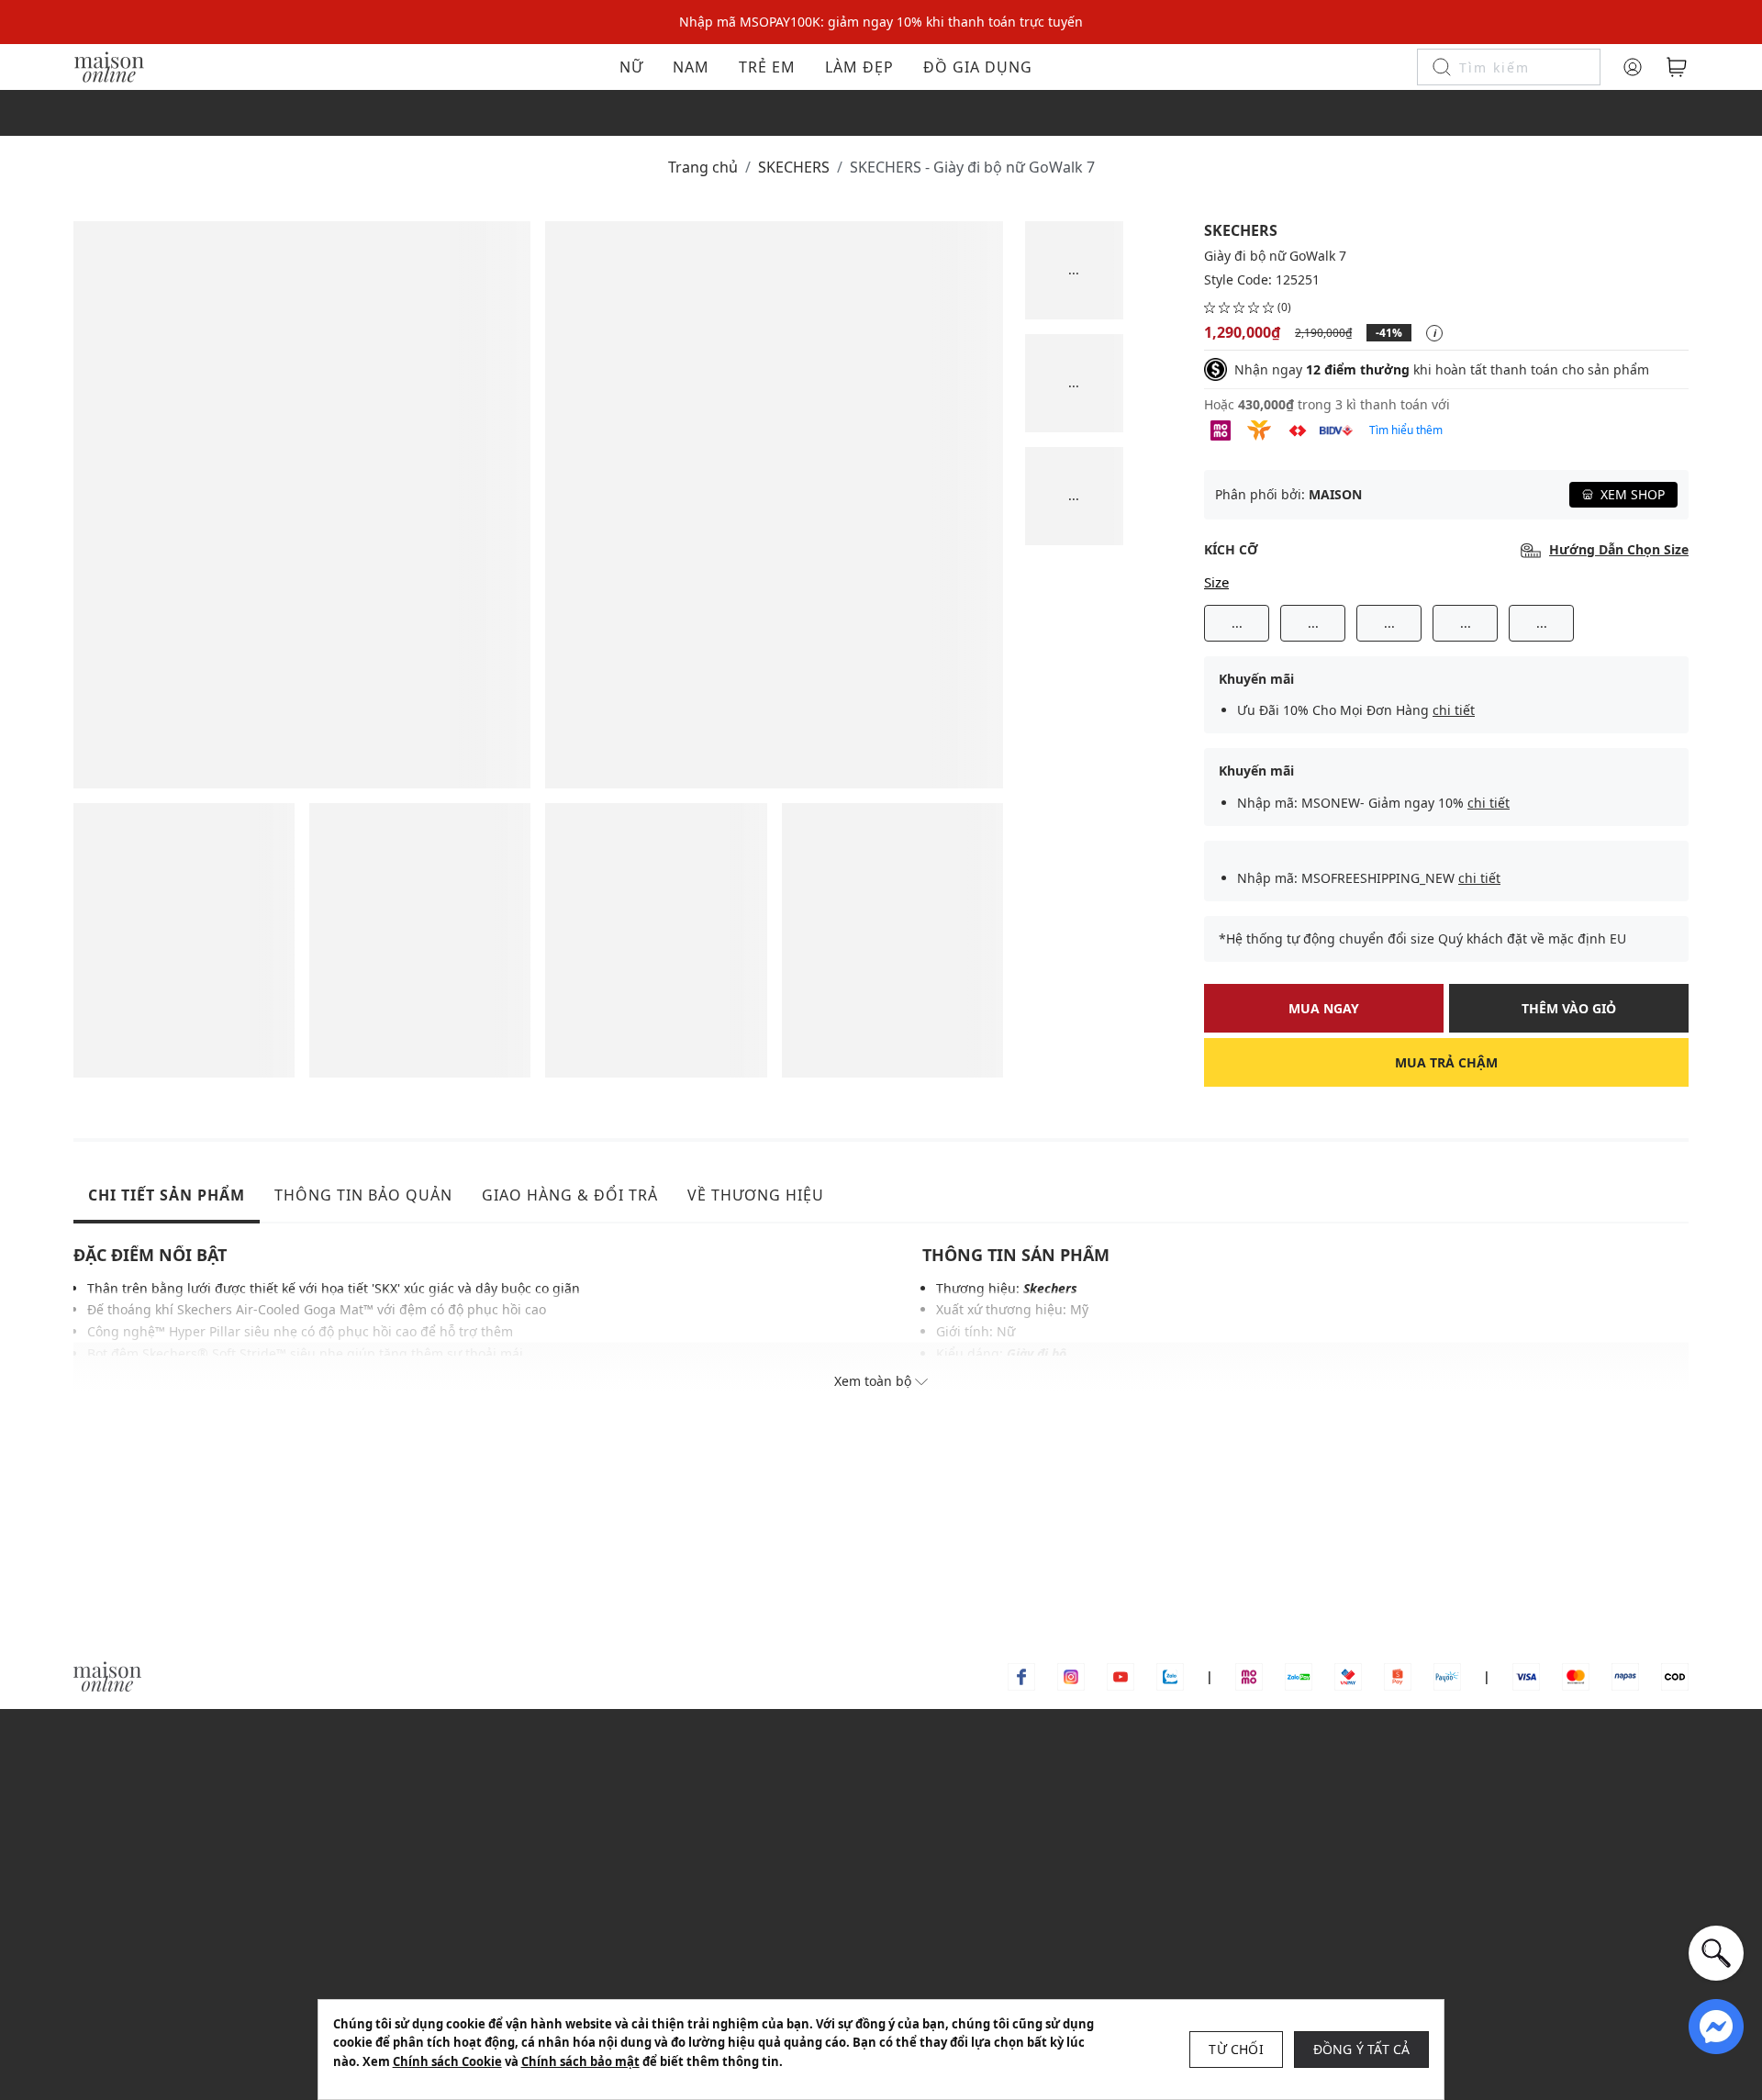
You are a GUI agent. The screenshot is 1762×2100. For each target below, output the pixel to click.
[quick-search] (1716, 1953)
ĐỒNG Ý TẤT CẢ (1362, 2049)
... (1237, 623)
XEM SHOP (1633, 494)
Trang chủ (703, 167)
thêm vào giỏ (1569, 1008)
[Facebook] (1021, 1676)
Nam (691, 67)
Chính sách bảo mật (580, 2061)
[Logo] (109, 66)
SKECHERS (794, 167)
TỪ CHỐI (1236, 2049)
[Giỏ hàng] (1677, 67)
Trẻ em (767, 67)
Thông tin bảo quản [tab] (363, 1195)
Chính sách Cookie (447, 2061)
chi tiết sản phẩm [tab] (167, 1195)
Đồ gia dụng (978, 67)
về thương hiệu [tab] (756, 1195)
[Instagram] (1071, 1676)
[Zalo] (1170, 1676)
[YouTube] (1121, 1676)
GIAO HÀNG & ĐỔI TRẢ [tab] (570, 1195)
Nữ (631, 67)
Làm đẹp (859, 67)
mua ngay (1324, 1008)
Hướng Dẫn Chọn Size (1619, 550)
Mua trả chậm (1446, 1062)
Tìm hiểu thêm (1406, 430)
